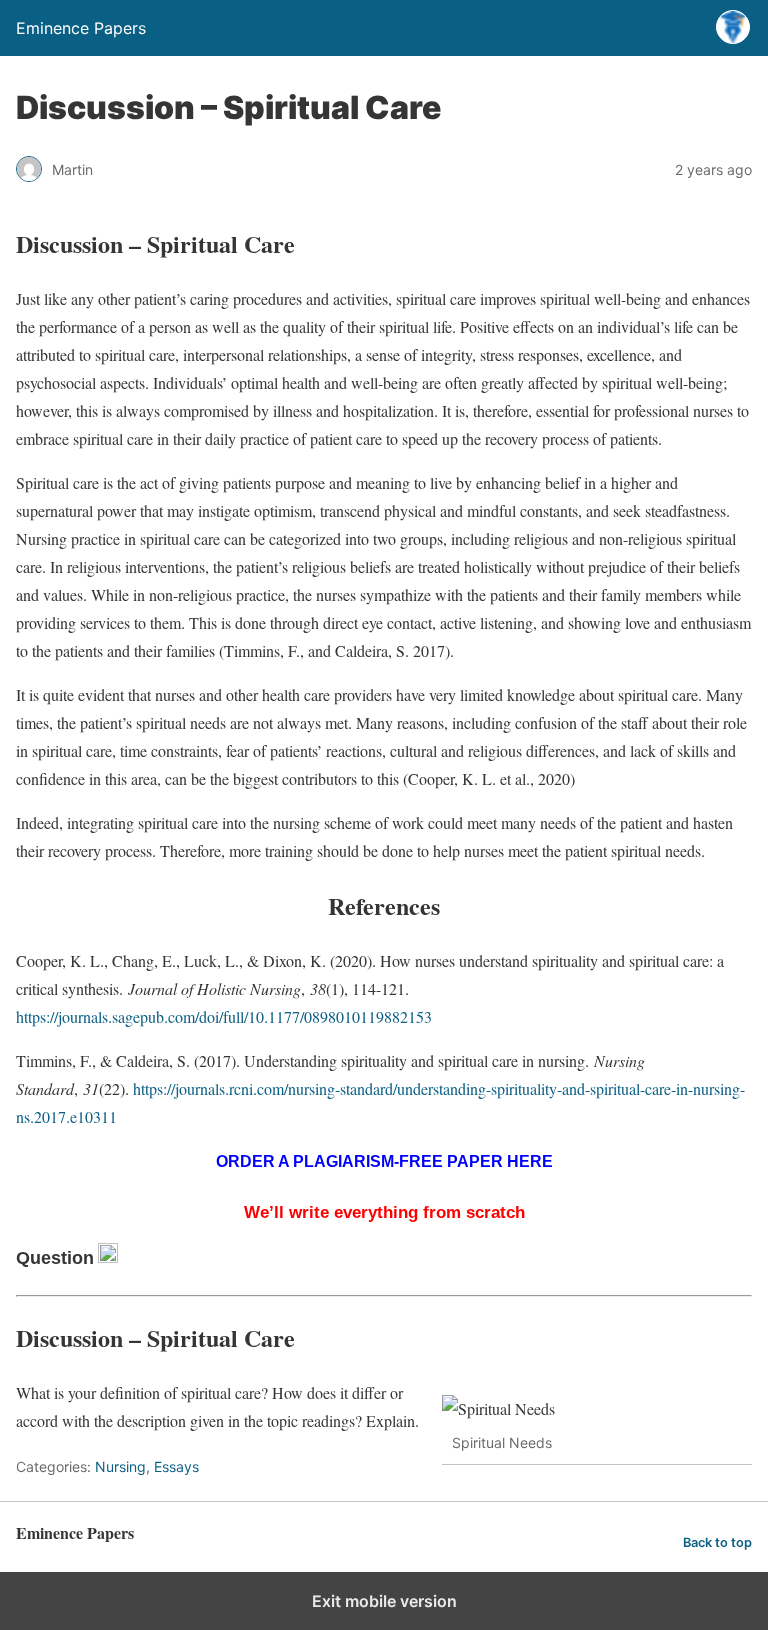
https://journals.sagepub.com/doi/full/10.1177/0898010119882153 (224, 1016)
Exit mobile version (384, 1601)
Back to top (717, 1542)
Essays (176, 1466)
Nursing (120, 1466)
